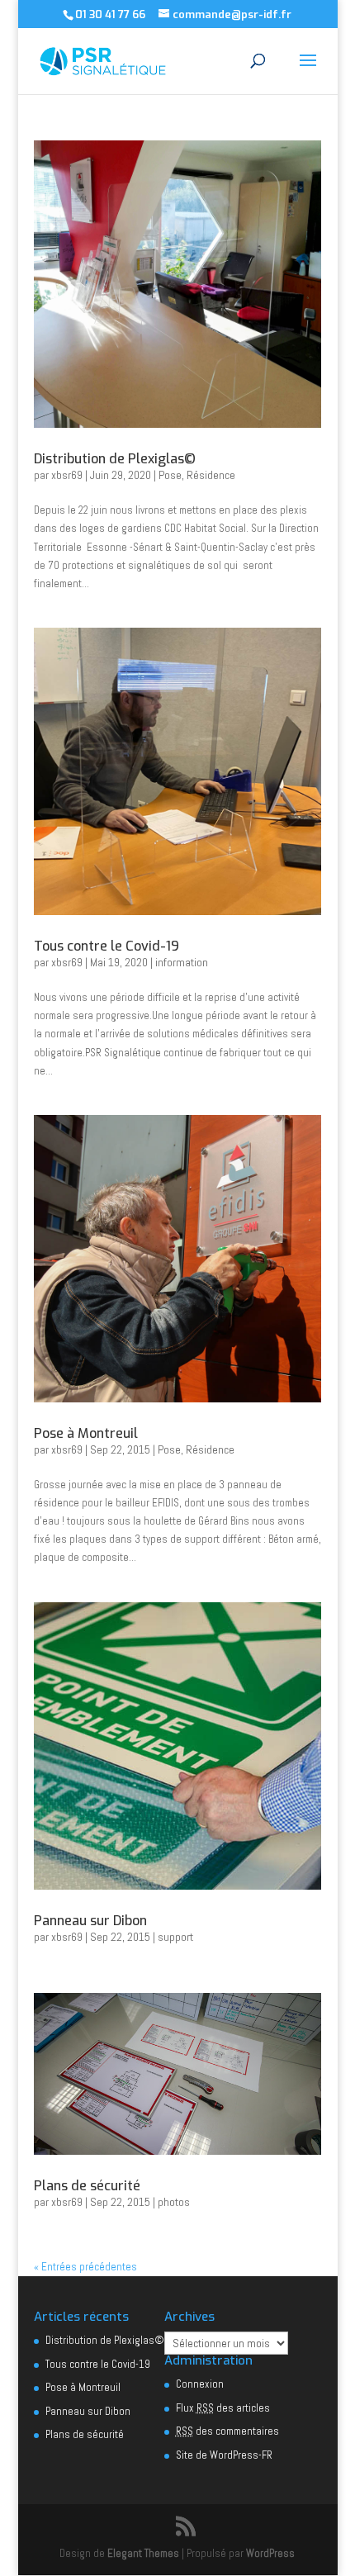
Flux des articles (223, 2408)
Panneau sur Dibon (90, 1921)
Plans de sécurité (87, 2186)
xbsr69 (67, 475)
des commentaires (227, 2431)
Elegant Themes (143, 2553)
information (182, 962)
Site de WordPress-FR (224, 2455)
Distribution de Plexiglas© (115, 459)
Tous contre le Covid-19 (106, 946)
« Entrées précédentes (85, 2267)
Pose (170, 475)
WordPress (270, 2553)
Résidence (211, 475)
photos (174, 2202)
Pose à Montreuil (86, 1433)
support (175, 1937)
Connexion (200, 2384)
